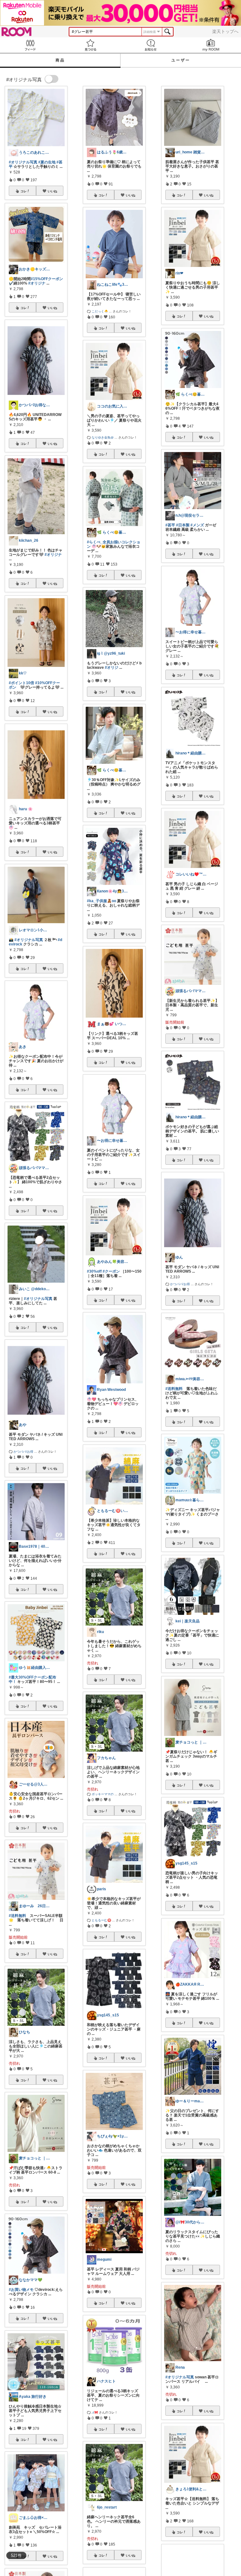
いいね (52, 191)
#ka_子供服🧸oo (102, 901)
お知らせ (151, 45)
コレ (24, 191)
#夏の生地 (47, 162)
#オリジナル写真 (23, 162)
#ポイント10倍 (21, 683)
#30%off (94, 1271)
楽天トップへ (225, 31)
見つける (90, 45)
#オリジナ (37, 283)
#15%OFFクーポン (47, 279)
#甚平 (170, 525)
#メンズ (197, 525)
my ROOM (211, 45)
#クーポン (111, 1271)
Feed (30, 45)
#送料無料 (17, 1916)
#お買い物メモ (21, 2290)
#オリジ (112, 668)
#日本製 (183, 525)
